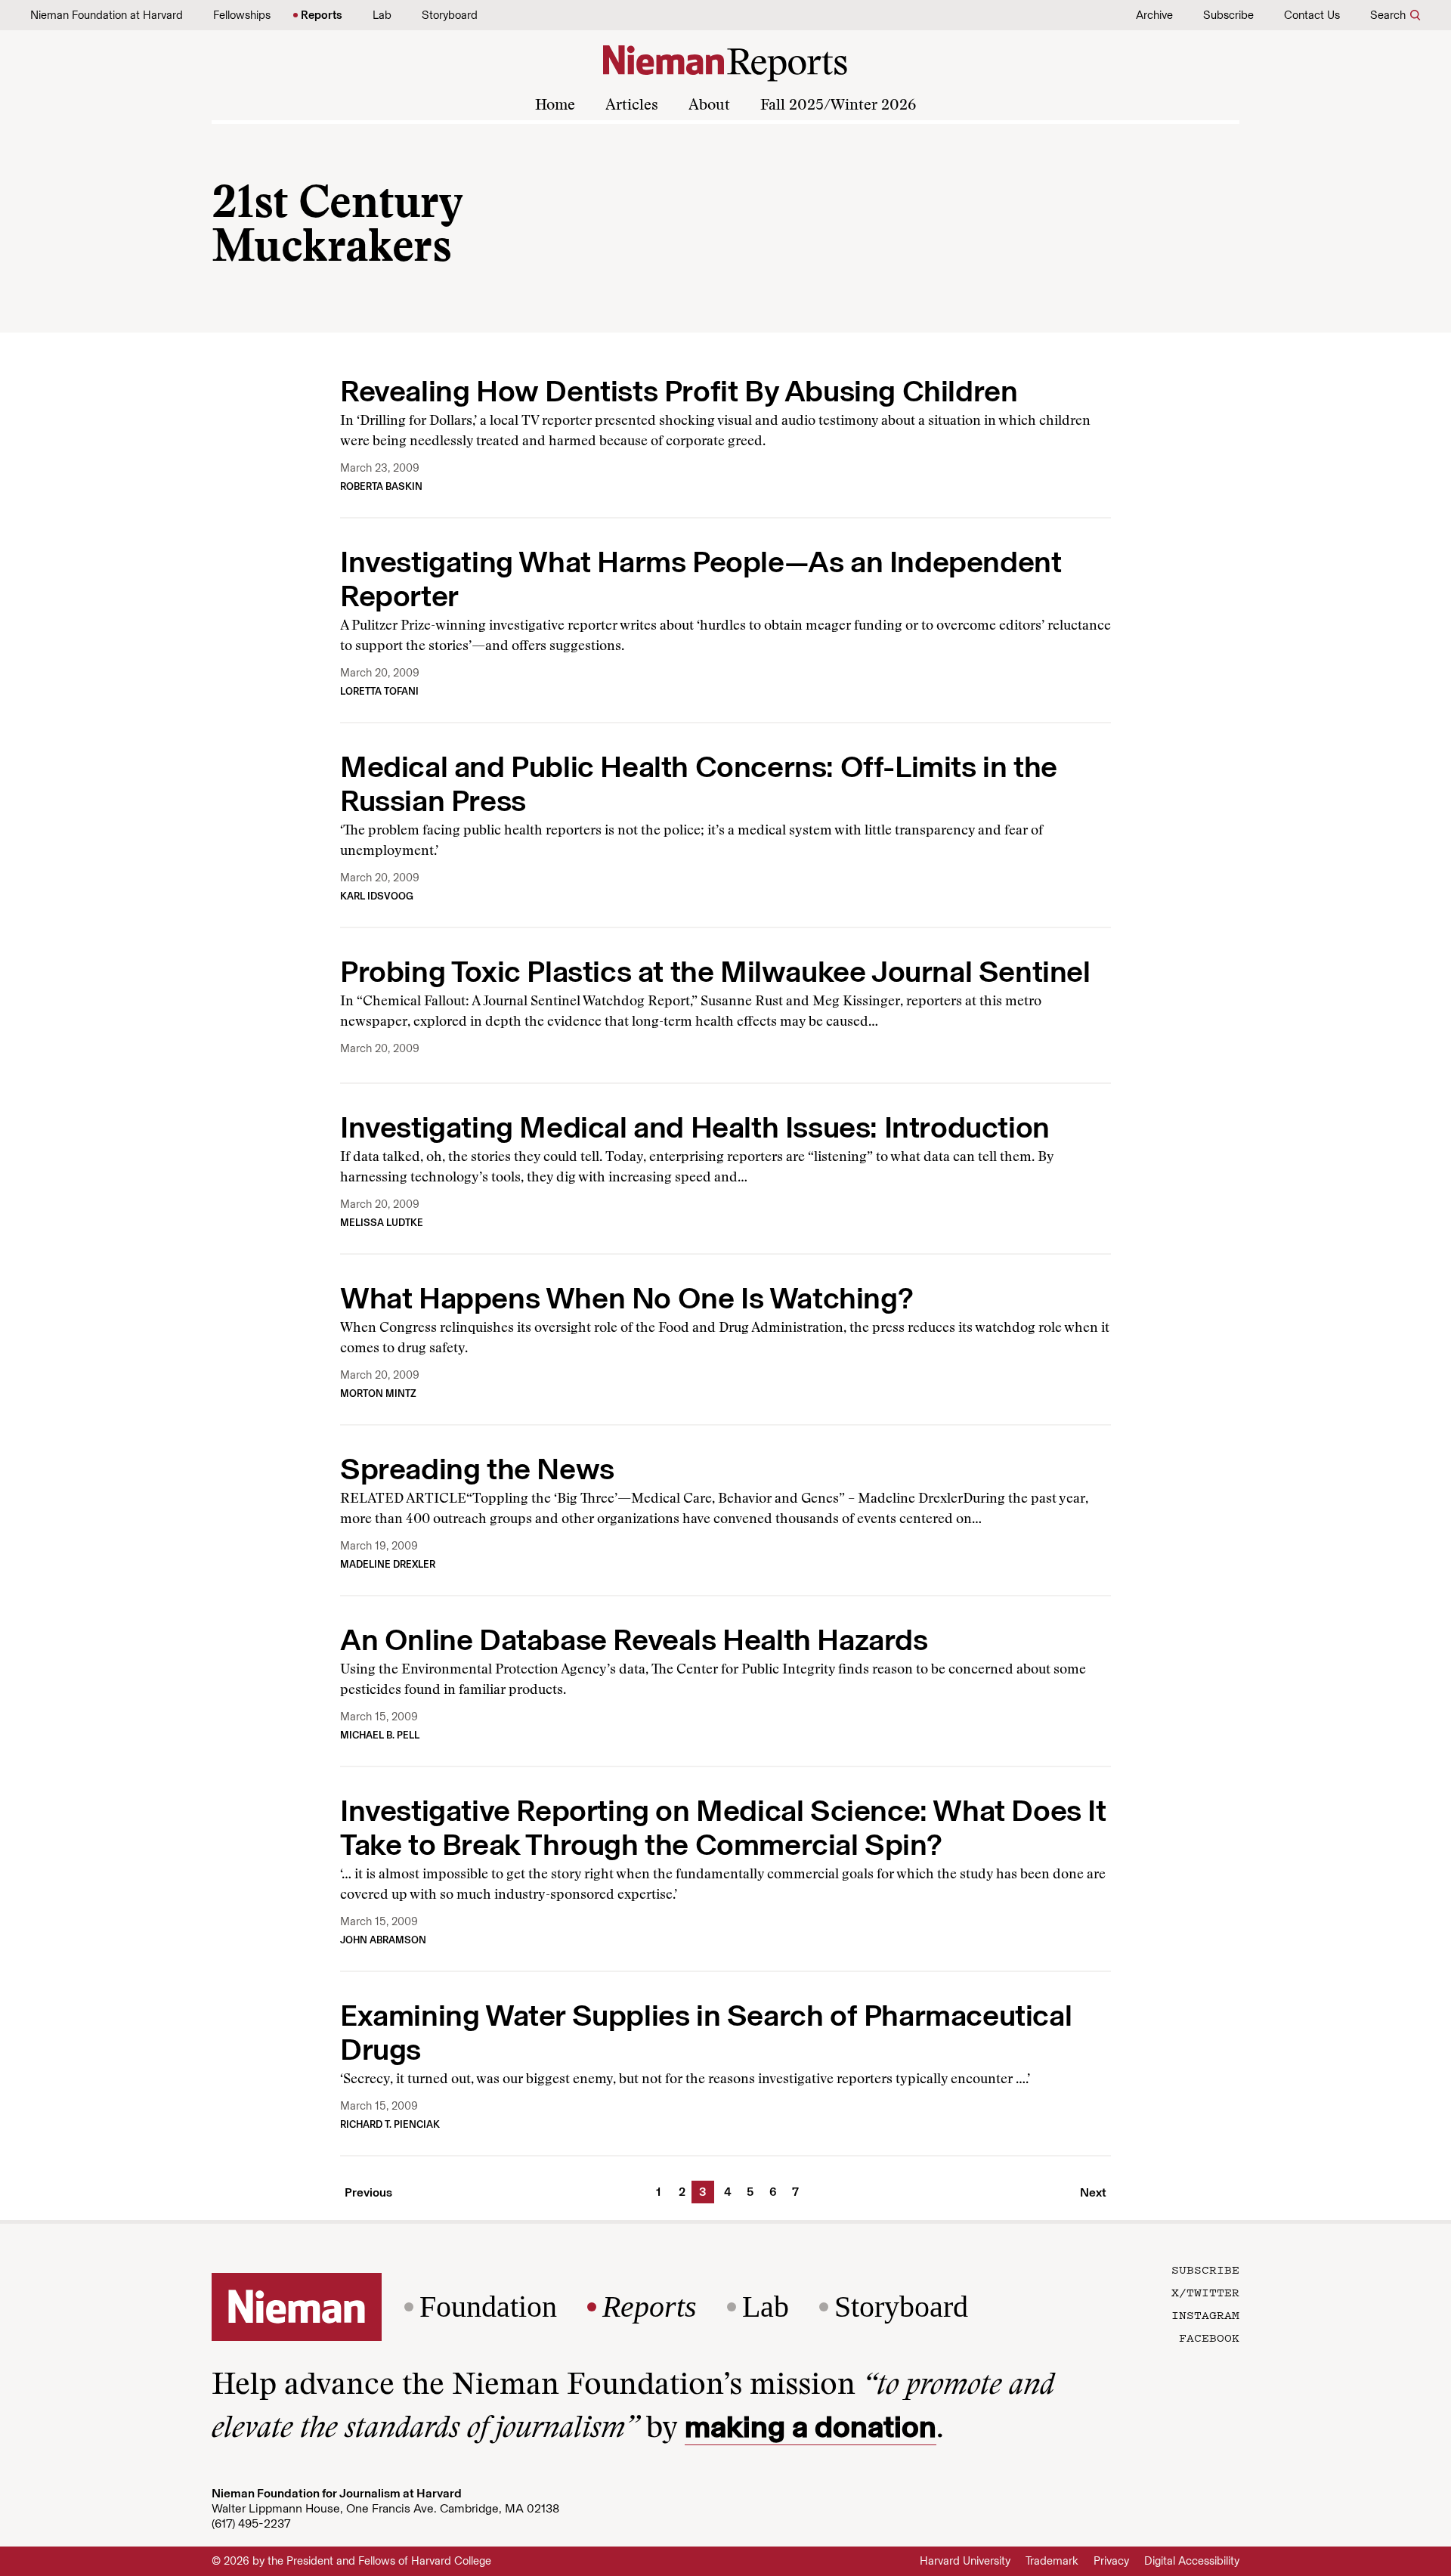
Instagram (1205, 2314)
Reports (322, 15)
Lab (382, 15)
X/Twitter (1205, 2292)
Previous (368, 2192)
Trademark (1052, 2561)
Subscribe (1228, 15)
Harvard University (965, 2561)
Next (1093, 2192)
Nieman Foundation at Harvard (107, 15)
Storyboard (450, 15)
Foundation (488, 2307)
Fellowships (242, 15)
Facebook (1209, 2337)
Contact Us (1312, 15)
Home (555, 106)
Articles (632, 106)
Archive (1154, 15)
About (709, 106)
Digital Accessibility (1192, 2561)
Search (1388, 15)
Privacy (1111, 2561)
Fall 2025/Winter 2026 (838, 106)
